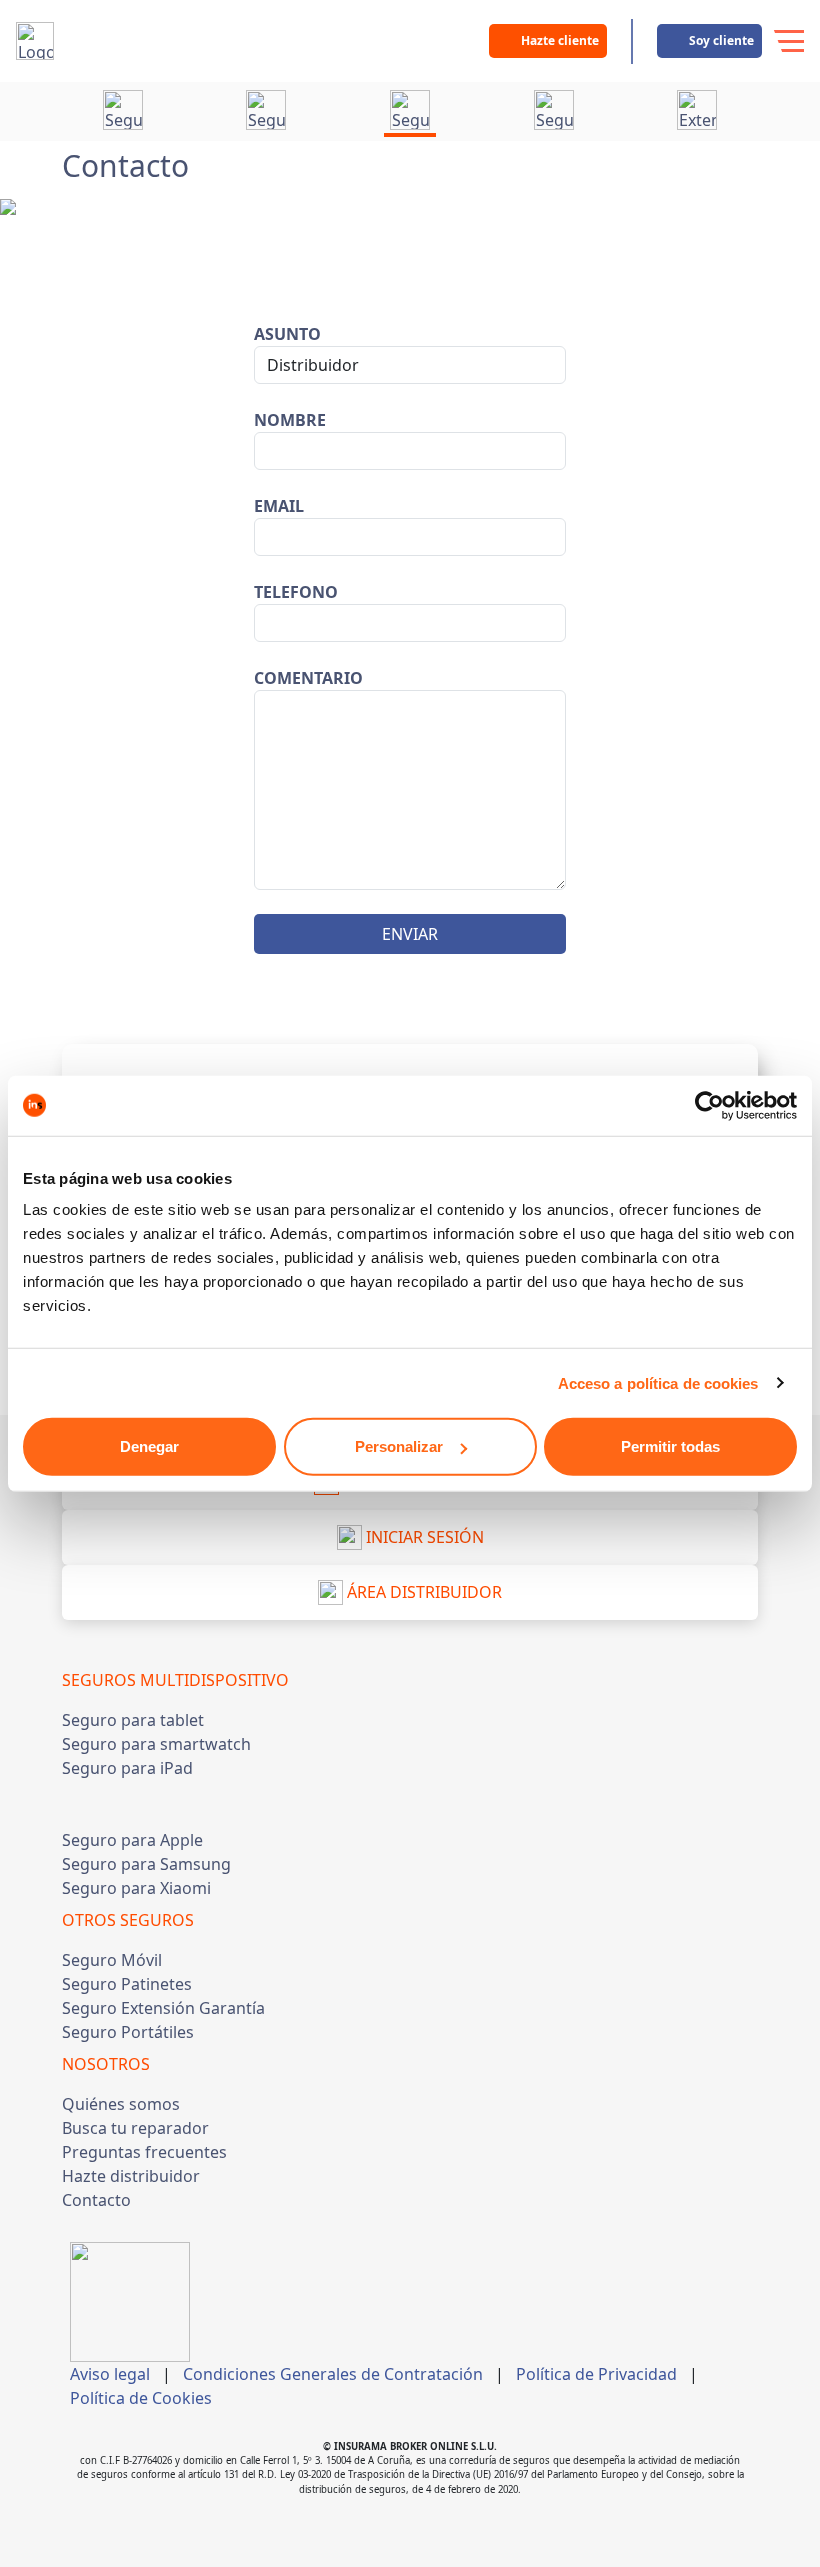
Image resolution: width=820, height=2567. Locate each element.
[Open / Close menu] (788, 41)
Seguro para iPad (127, 1768)
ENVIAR (410, 934)
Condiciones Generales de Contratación (333, 2374)
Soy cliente (721, 40)
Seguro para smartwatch (156, 1744)
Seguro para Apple (132, 1840)
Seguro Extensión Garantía (163, 2008)
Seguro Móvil (112, 1960)
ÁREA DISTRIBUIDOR (422, 1592)
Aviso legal (110, 2374)
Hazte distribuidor (131, 2176)
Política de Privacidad (596, 2374)
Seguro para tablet (133, 1720)
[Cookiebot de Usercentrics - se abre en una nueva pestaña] (709, 1105)
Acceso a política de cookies (658, 1382)
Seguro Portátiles (128, 2032)
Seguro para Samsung (146, 1864)
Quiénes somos (121, 2104)
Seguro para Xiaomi (136, 1888)
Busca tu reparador (135, 2128)
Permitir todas (670, 1446)
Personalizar (399, 1446)
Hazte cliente (560, 40)
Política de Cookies (141, 2398)
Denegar (149, 1446)
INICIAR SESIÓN (423, 1537)
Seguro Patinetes (127, 1984)
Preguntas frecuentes (144, 2152)
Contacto (96, 2200)
